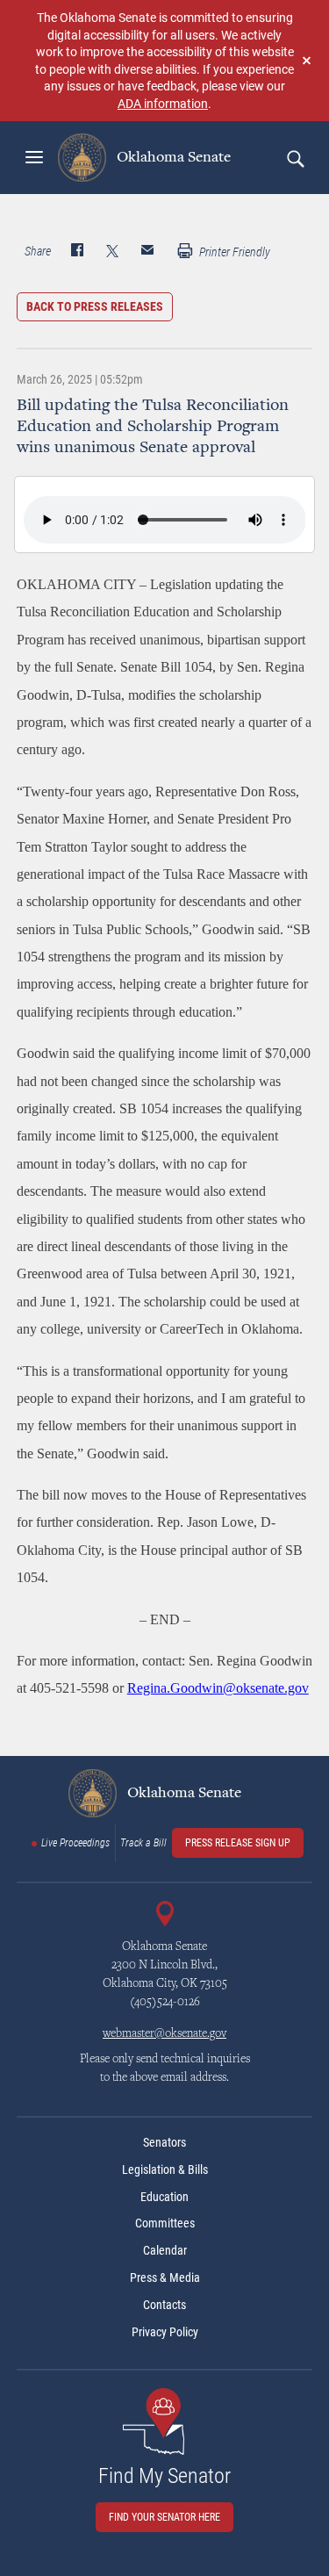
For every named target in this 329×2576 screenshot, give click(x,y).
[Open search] (295, 158)
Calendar (165, 2250)
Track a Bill (143, 1843)
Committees (165, 2223)
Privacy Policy (165, 2332)
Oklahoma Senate (172, 157)
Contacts (164, 2305)
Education (164, 2197)
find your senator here (164, 2517)
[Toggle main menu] (34, 157)
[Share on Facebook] (77, 252)
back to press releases (95, 306)
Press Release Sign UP (238, 1843)
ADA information (163, 103)
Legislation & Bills (165, 2169)
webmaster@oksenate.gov (164, 2034)
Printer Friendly (233, 252)
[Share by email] (147, 252)
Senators (164, 2142)
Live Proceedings (75, 1843)
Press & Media (165, 2277)
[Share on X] (112, 252)
